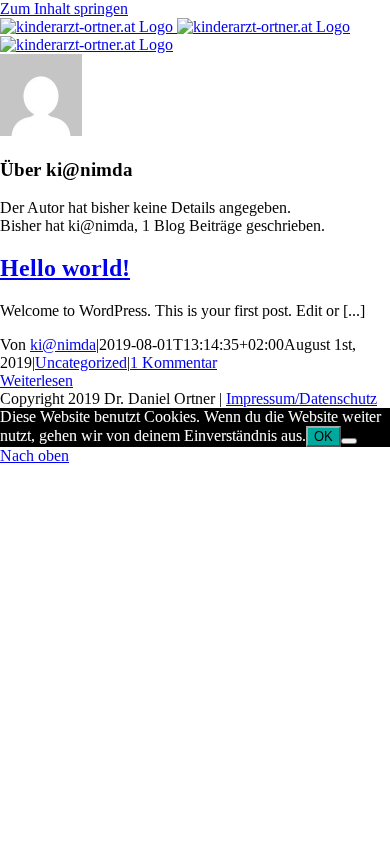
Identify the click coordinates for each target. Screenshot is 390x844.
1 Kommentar (173, 362)
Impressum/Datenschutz (301, 398)
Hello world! (65, 268)
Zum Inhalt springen (64, 8)
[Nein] (349, 441)
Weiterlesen (36, 380)
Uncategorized (81, 362)
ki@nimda (63, 344)
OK (323, 436)
